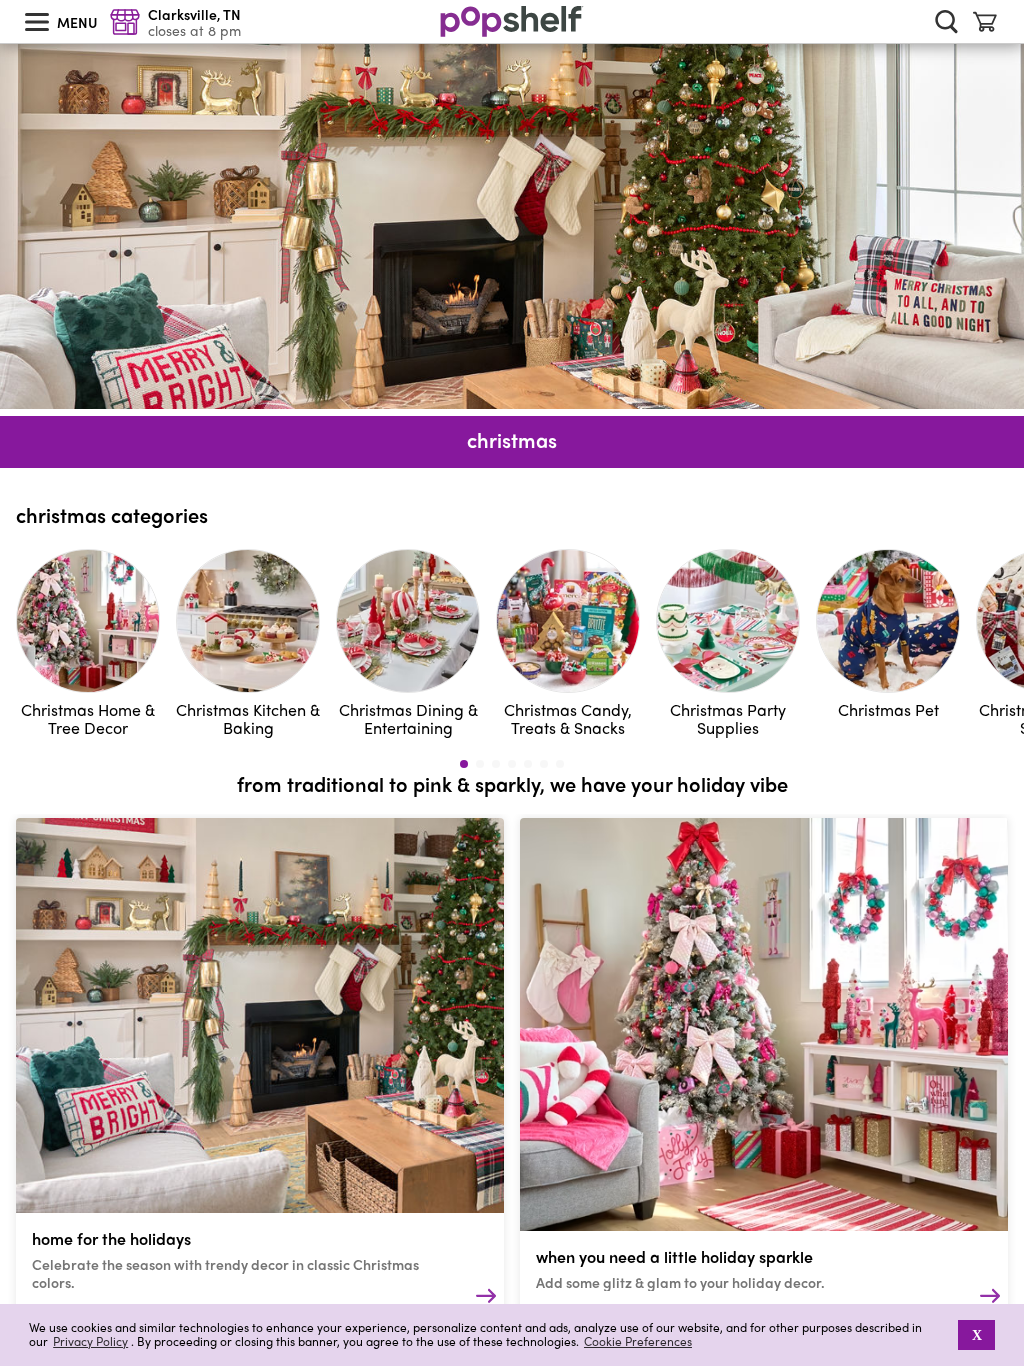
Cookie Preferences (638, 1341)
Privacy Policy (90, 1341)
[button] (944, 1335)
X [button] (977, 1335)
